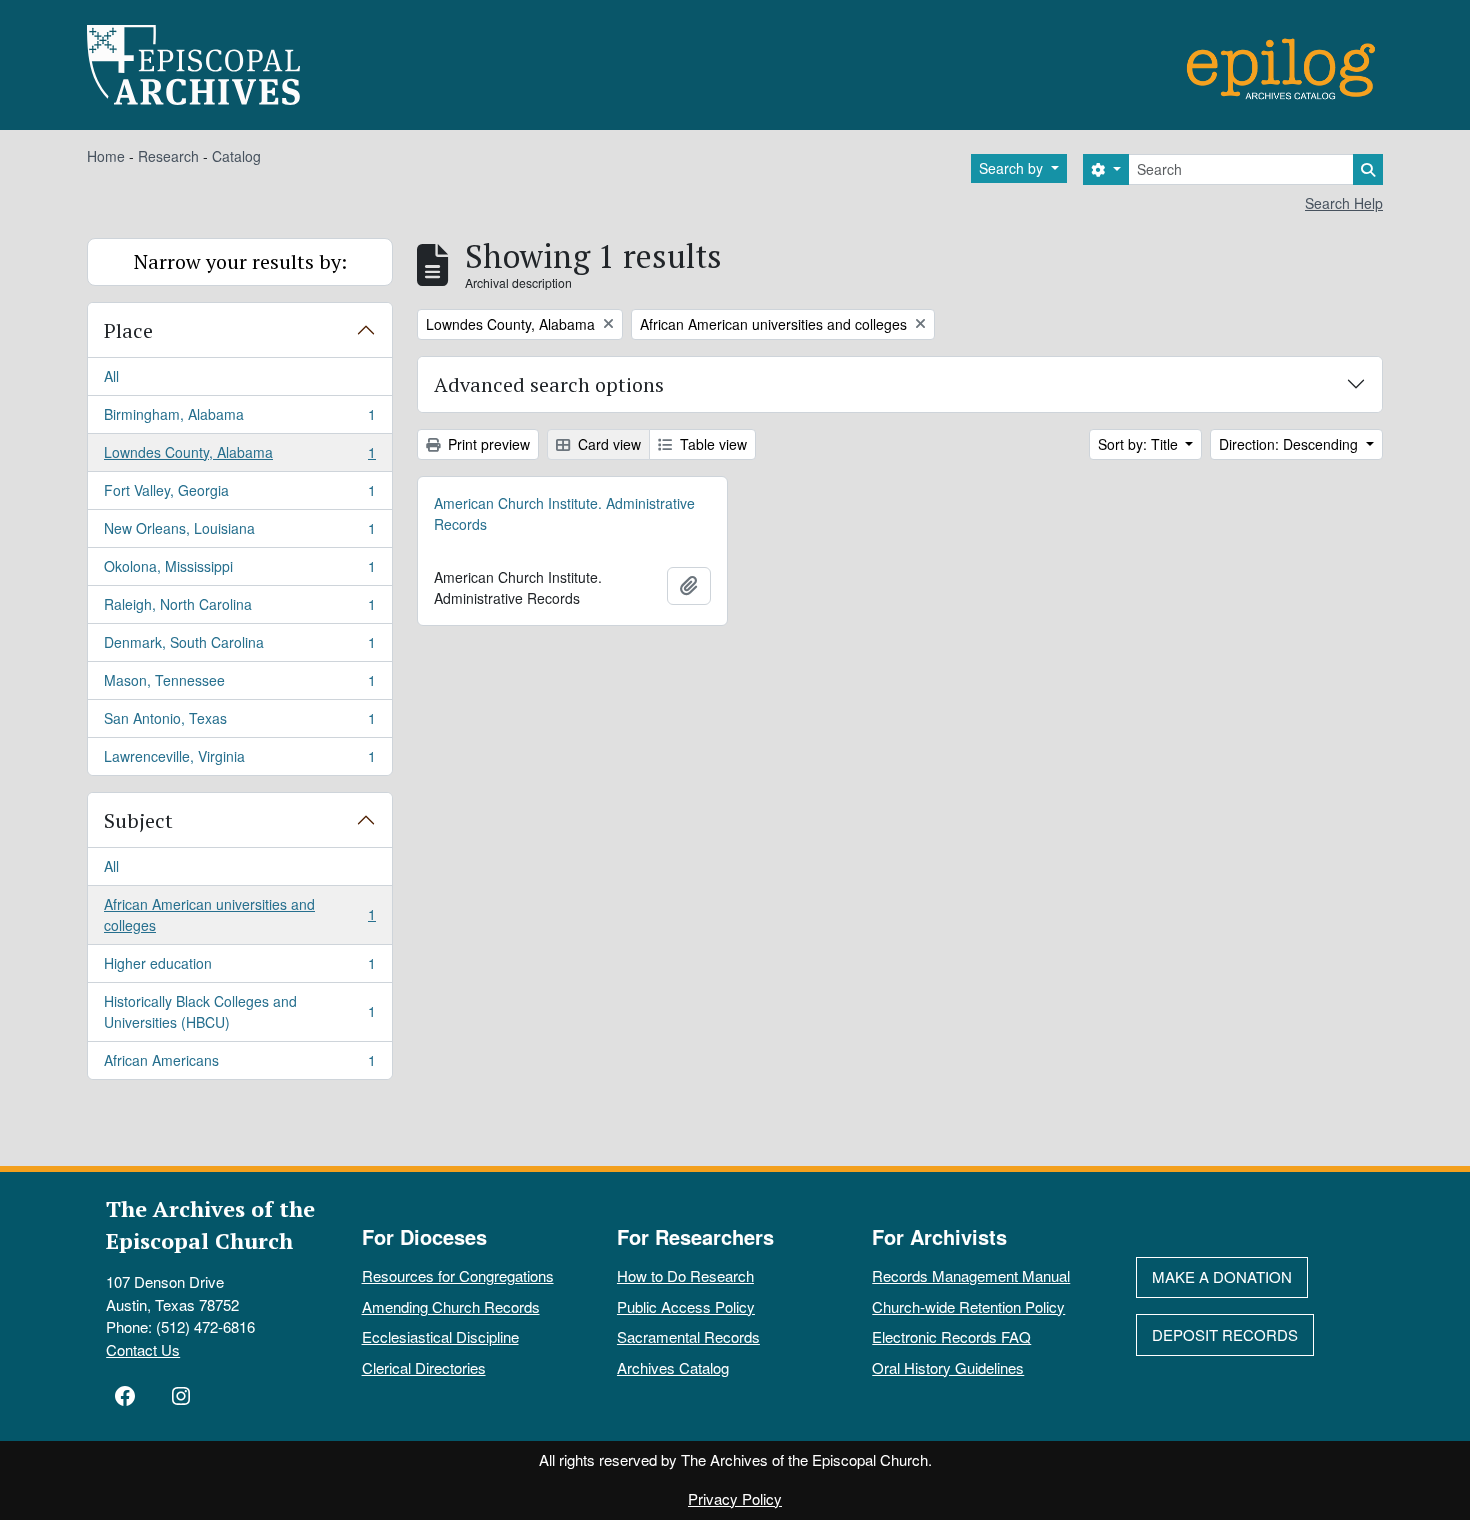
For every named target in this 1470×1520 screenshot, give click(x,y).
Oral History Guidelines (948, 1367)
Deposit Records (1225, 1334)
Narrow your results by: (240, 261)
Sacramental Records (688, 1336)
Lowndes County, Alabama (239, 457)
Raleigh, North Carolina (239, 609)
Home (106, 156)
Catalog (236, 156)
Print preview (487, 444)
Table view (711, 444)
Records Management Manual (971, 1275)
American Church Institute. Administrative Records (564, 513)
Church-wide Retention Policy (968, 1306)
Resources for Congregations (458, 1275)
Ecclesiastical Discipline (440, 1336)
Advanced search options (549, 384)
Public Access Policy (686, 1306)
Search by (1013, 168)
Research (168, 156)
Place (128, 330)
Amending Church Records (451, 1306)
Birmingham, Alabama (239, 419)
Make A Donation (1222, 1276)
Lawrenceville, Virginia (239, 760)
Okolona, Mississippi (239, 571)
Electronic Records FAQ (951, 1336)
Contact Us (143, 1349)
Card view (607, 444)
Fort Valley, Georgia (239, 495)
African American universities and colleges (239, 914)
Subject (138, 820)
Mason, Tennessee (239, 685)
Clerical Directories (424, 1367)
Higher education (239, 968)
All (111, 376)
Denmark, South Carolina (239, 647)
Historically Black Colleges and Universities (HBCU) (239, 1011)
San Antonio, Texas (239, 723)
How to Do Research (685, 1275)
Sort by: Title (1140, 444)
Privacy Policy (735, 1498)
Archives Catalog (673, 1367)
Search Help (1344, 203)
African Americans (239, 1064)
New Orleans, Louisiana (239, 533)
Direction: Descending (1290, 444)
